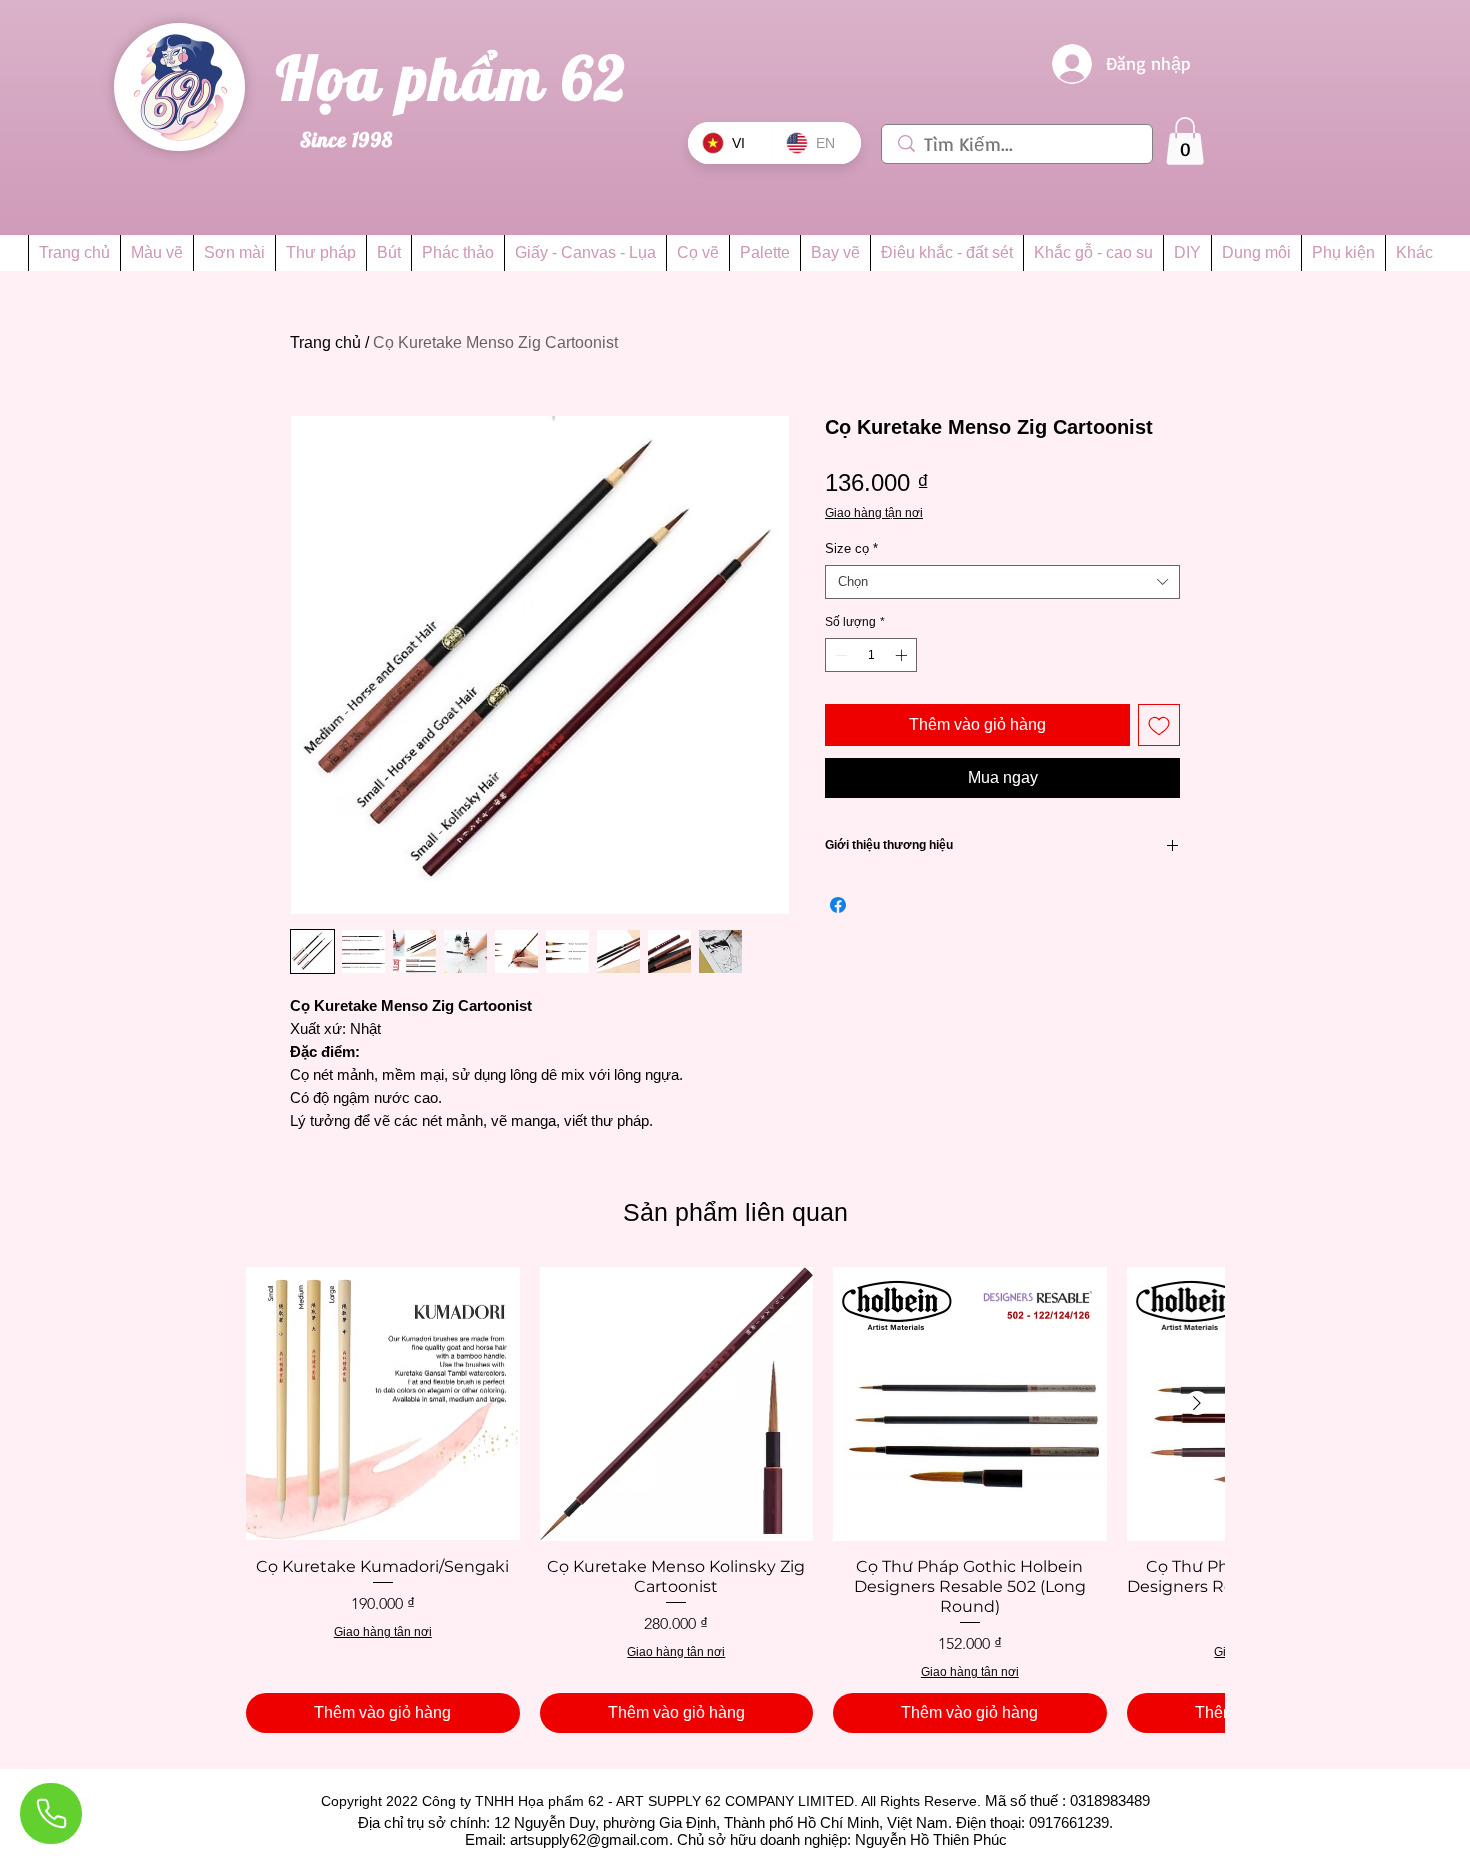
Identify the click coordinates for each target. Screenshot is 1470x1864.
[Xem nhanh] (383, 1404)
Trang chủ (325, 342)
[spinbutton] (871, 655)
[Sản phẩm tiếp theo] (1197, 1403)
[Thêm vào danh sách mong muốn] (1159, 725)
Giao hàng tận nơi (874, 513)
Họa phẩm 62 (460, 77)
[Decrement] (839, 655)
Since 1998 (346, 139)
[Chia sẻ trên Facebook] (838, 905)
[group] (735, 1500)
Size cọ (851, 548)
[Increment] (903, 655)
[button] (1185, 141)
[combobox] (1002, 582)
